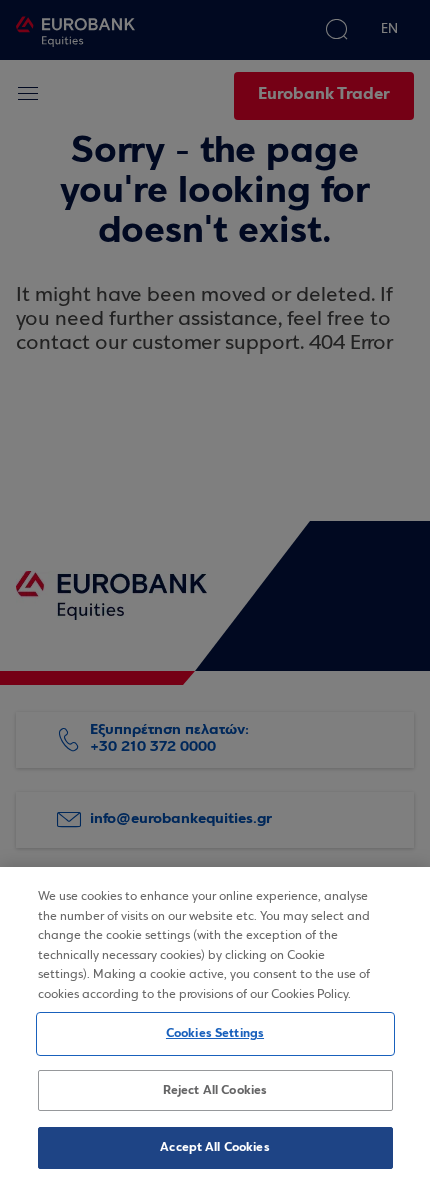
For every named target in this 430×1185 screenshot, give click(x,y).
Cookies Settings (215, 1033)
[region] (215, 1026)
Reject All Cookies (215, 1090)
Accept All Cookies (214, 1147)
